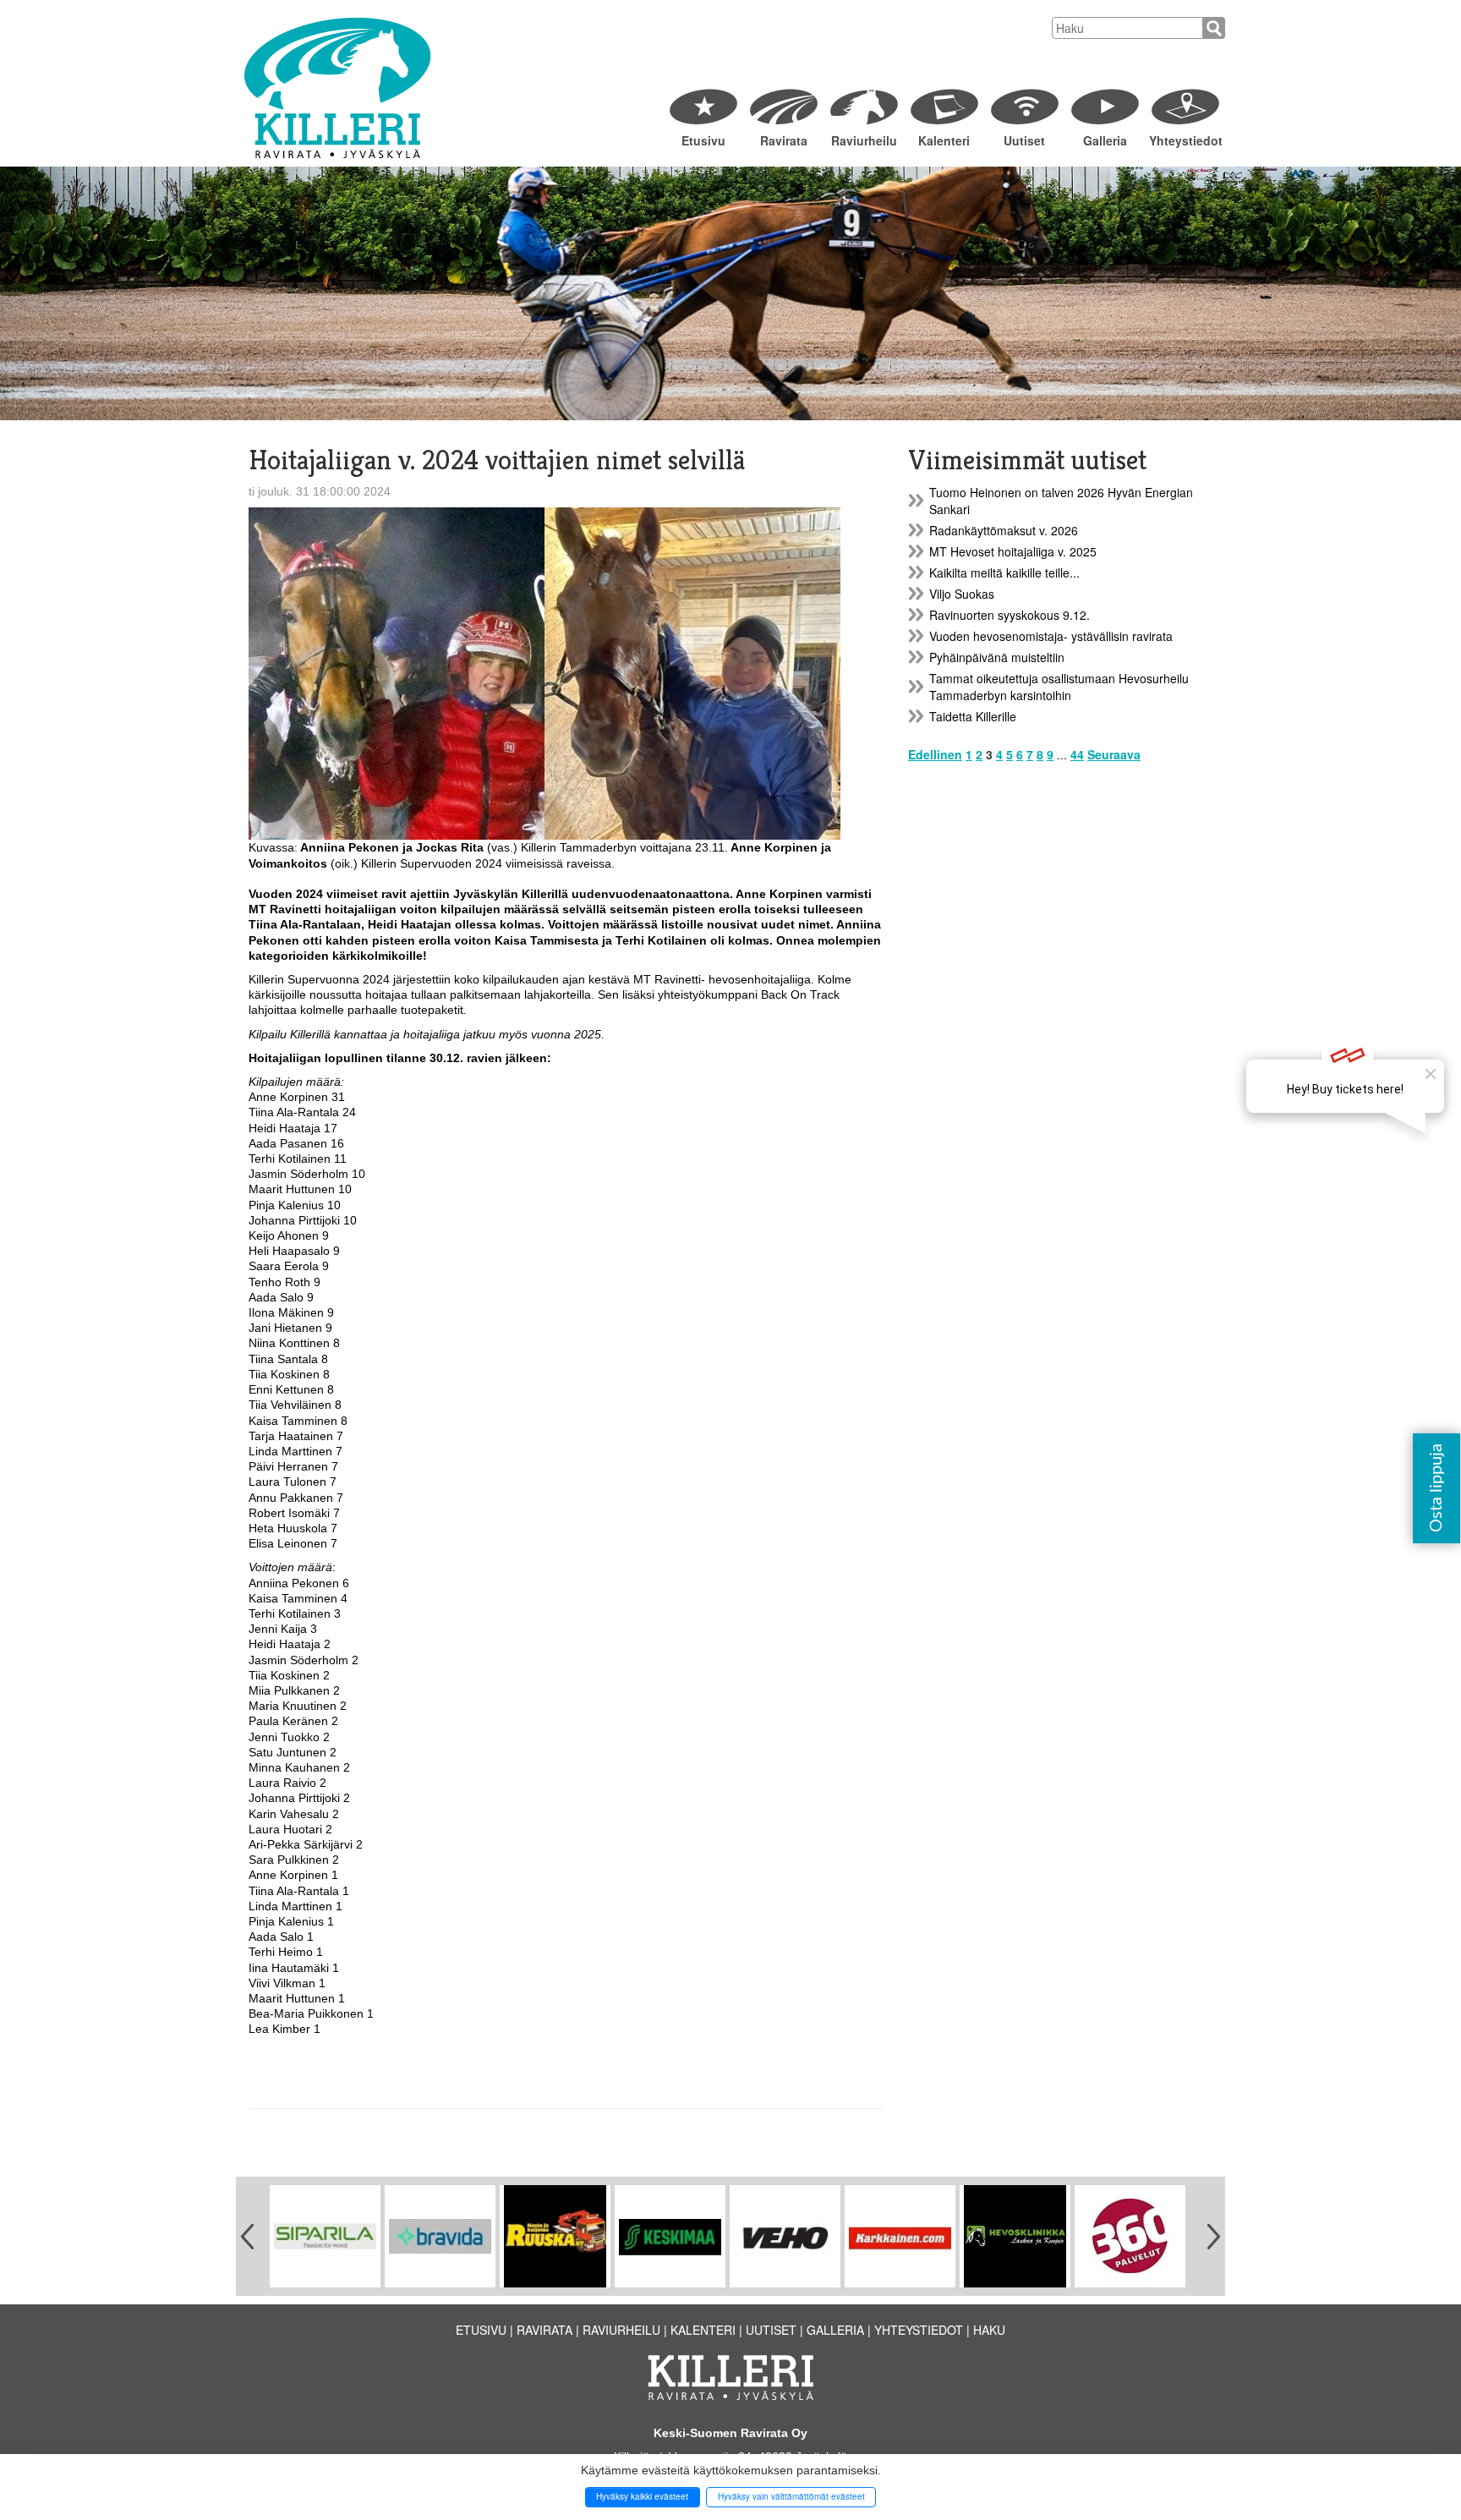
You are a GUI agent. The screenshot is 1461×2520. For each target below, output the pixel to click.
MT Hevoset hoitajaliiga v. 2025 (1013, 551)
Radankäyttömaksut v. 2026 (1004, 530)
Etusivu (703, 140)
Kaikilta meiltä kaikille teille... (1004, 572)
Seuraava (1114, 754)
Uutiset (1024, 140)
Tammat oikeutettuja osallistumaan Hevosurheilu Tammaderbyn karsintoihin (1059, 687)
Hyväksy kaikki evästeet (642, 2496)
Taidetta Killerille (973, 716)
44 (1077, 754)
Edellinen (935, 754)
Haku (989, 2330)
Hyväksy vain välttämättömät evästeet (791, 2496)
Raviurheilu (864, 140)
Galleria (1105, 140)
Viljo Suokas (962, 594)
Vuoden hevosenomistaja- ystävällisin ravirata (1051, 636)
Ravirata (784, 140)
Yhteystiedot (1185, 140)
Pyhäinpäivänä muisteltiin (997, 657)
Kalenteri (944, 140)
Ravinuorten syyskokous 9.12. (1010, 615)
